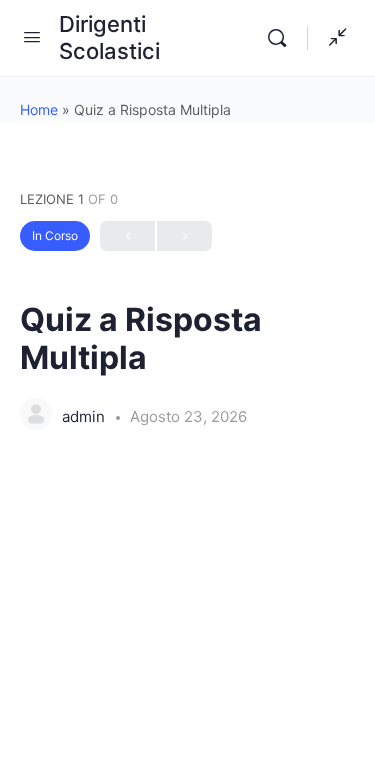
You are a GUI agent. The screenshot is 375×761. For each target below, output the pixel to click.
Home (39, 109)
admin (85, 416)
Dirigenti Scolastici (109, 37)
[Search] (282, 38)
